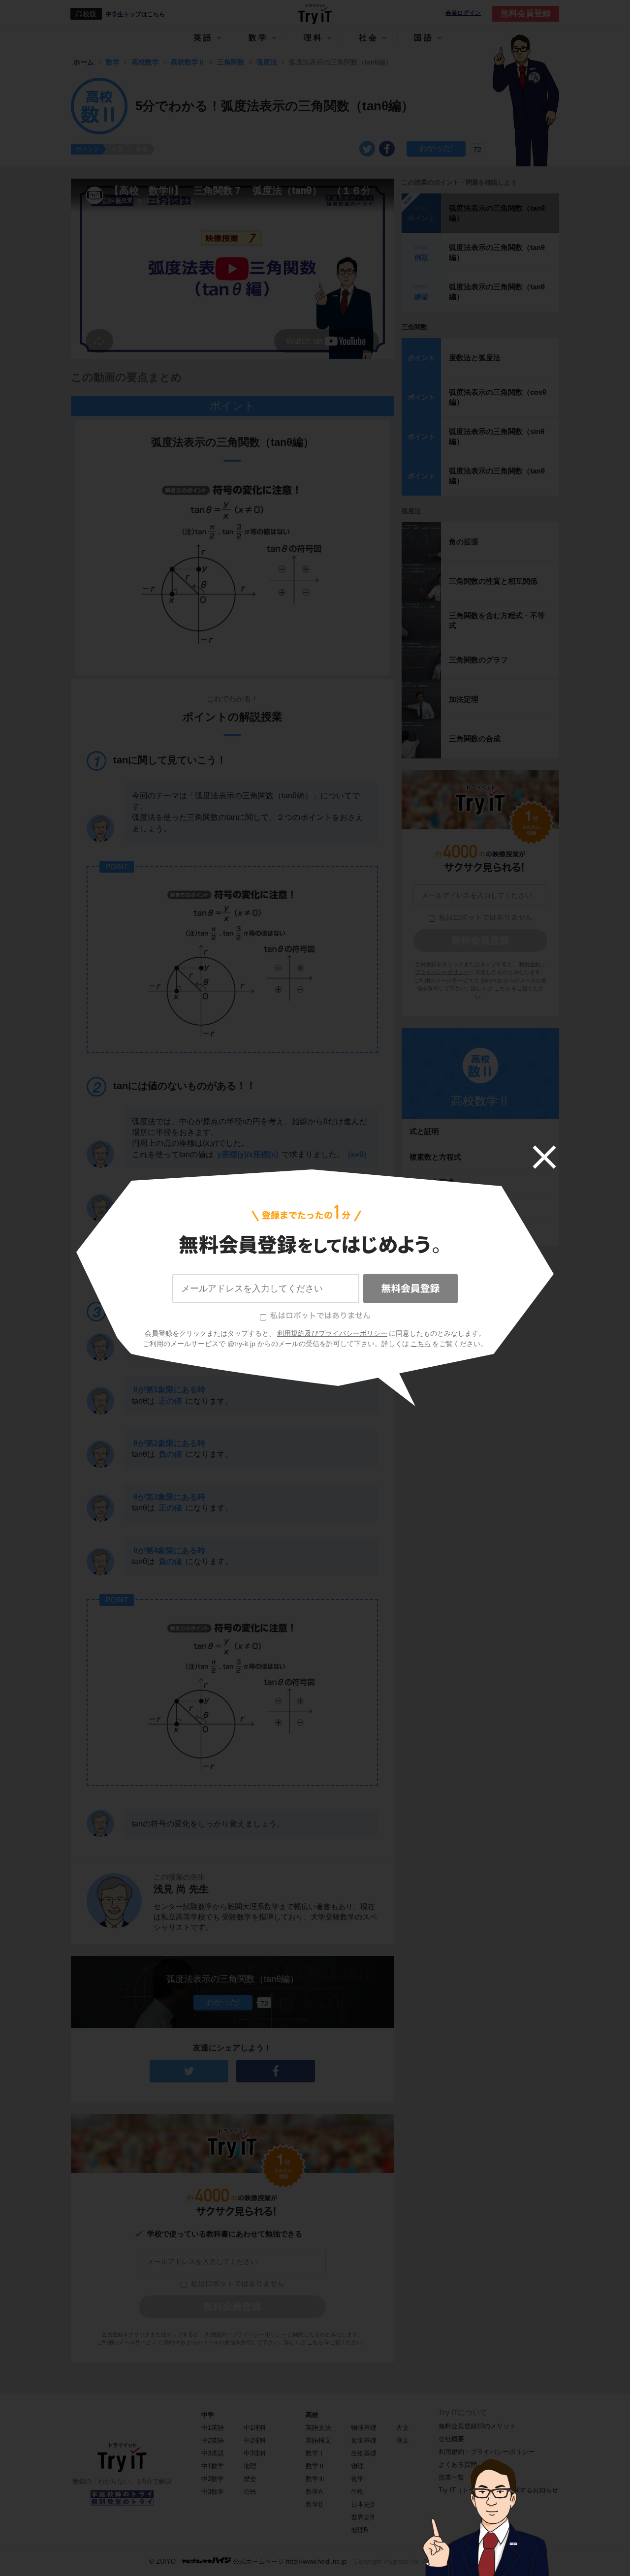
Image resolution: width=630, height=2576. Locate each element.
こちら (421, 1344)
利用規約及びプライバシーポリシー (332, 1333)
